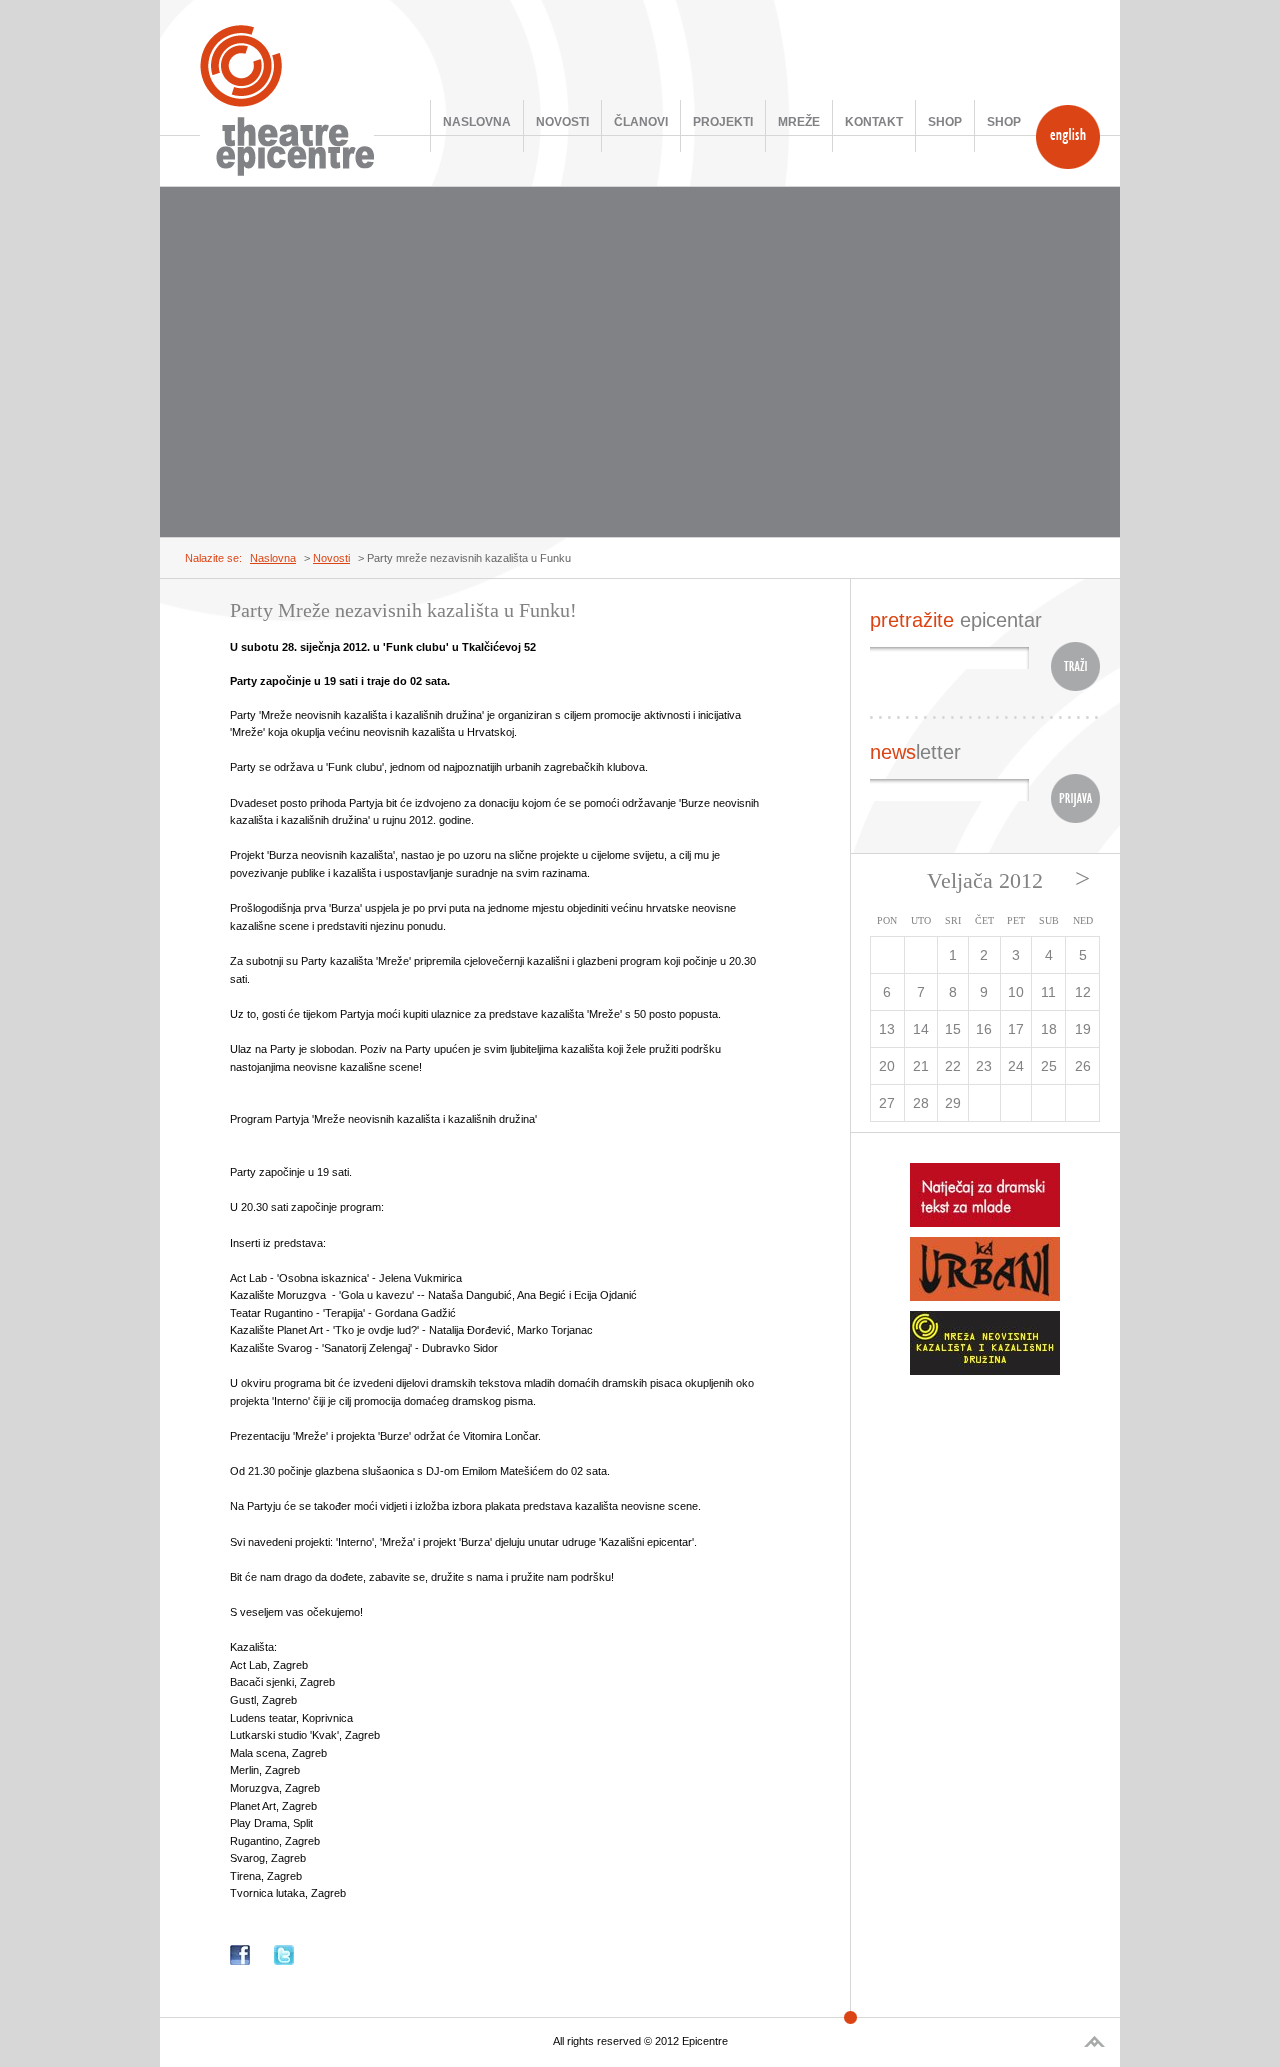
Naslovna (477, 122)
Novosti (562, 122)
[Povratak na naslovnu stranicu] (287, 100)
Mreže (799, 122)
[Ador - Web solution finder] (1094, 2041)
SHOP (945, 122)
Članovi (641, 122)
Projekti (723, 122)
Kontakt (874, 122)
